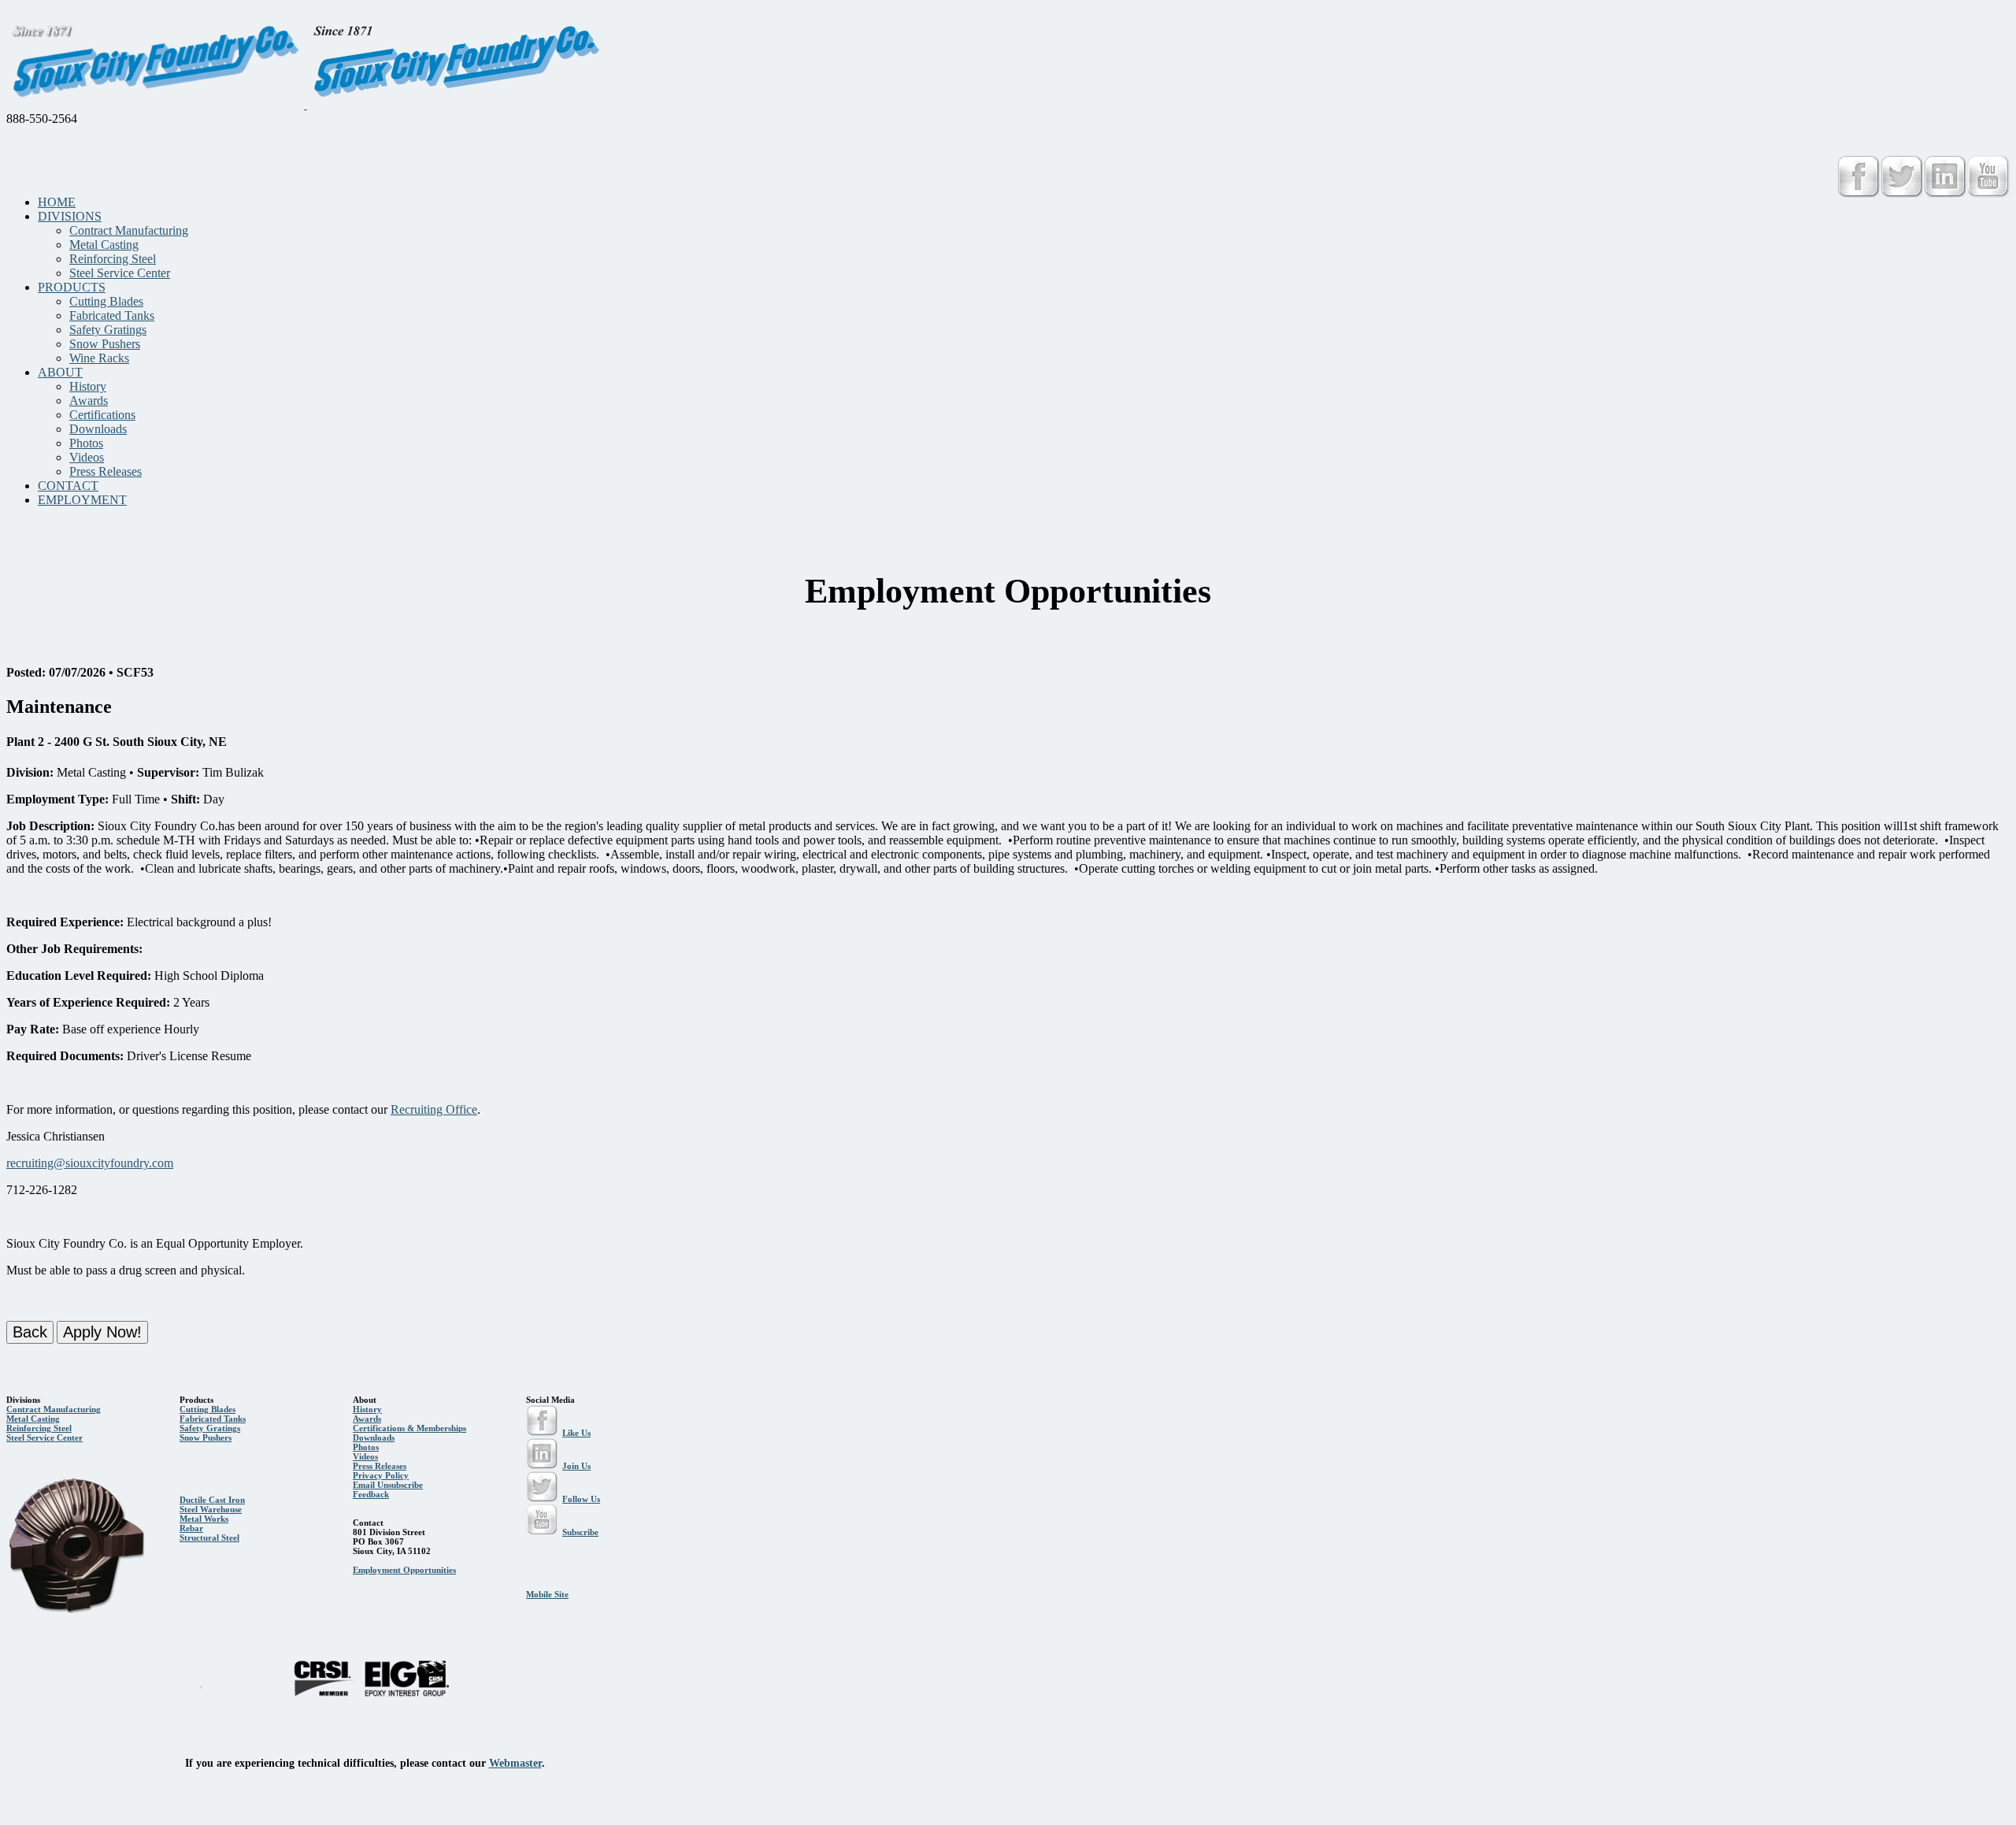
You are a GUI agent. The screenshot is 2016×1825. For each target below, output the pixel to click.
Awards (89, 401)
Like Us (576, 1433)
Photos (86, 443)
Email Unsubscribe (388, 1485)
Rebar (191, 1528)
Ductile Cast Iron (212, 1500)
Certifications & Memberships (409, 1428)
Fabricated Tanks (112, 315)
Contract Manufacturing (129, 230)
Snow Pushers (105, 344)
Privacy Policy (381, 1475)
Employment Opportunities (404, 1570)
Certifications (102, 415)
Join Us (576, 1466)
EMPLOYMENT (82, 500)
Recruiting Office (434, 1109)
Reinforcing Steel (113, 259)
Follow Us (581, 1499)
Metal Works (204, 1519)
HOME (57, 202)
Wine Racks (99, 358)
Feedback (371, 1494)
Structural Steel (209, 1538)
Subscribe (580, 1532)
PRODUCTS (72, 287)
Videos (87, 457)
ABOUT (60, 372)
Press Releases (106, 471)
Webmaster (515, 1763)
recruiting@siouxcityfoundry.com (90, 1163)
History (88, 386)
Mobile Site (547, 1594)
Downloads (98, 429)
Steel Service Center (120, 273)
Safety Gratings (108, 330)
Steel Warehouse (211, 1509)
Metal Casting (104, 245)
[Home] (306, 104)
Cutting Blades (106, 301)
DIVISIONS (70, 216)
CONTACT (68, 486)
